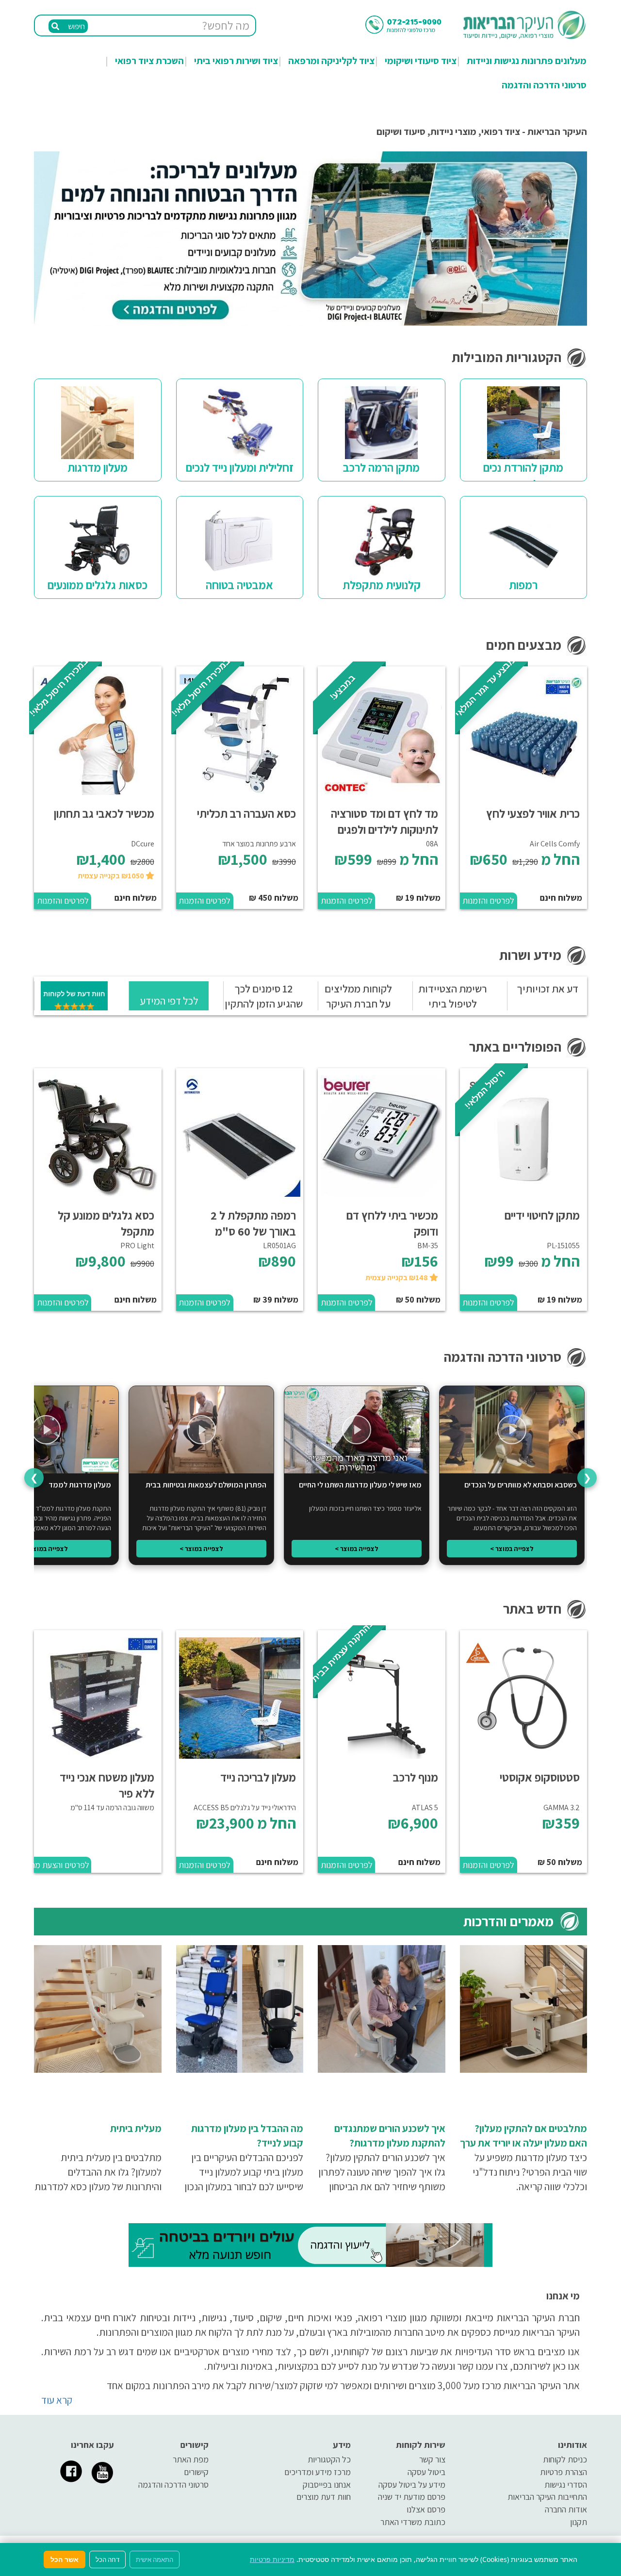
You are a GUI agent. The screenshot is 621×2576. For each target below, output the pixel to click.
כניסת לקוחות (565, 2459)
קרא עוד (57, 2400)
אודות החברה (566, 2509)
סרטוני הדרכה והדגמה (544, 85)
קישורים (196, 2472)
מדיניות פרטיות (272, 2559)
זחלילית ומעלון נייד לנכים (240, 467)
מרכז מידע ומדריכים (318, 2472)
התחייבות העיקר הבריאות (547, 2497)
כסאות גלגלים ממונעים (98, 585)
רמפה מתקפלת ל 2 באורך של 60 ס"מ (253, 1223)
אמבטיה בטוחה (239, 585)
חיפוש (76, 26)
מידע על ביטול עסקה (412, 2485)
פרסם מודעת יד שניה (412, 2497)
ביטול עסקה (426, 2472)
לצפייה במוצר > (512, 1549)
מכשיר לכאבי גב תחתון (104, 813)
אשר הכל (65, 2559)
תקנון (579, 2522)
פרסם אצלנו (426, 2509)
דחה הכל (107, 2559)
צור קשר (432, 2459)
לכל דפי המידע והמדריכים (169, 1007)
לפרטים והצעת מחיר (62, 1865)
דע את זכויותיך (547, 989)
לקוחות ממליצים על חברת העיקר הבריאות (358, 1004)
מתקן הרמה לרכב (381, 467)
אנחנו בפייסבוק (327, 2485)
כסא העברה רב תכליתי (246, 813)
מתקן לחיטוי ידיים (542, 1215)
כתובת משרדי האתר (413, 2522)
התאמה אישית (155, 2559)
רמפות (523, 585)
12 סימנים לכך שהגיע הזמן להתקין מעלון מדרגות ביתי (264, 1004)
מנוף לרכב (416, 1777)
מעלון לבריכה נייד (258, 1777)
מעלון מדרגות (98, 467)
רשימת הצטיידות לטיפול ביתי (453, 996)
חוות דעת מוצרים (324, 2497)
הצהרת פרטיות (564, 2472)
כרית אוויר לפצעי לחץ (533, 813)
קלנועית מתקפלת (382, 585)
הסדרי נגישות (566, 2485)
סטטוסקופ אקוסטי (540, 1777)
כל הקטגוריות (329, 2459)
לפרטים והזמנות (488, 900)
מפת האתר (191, 2459)
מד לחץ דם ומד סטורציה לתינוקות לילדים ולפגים (384, 821)
